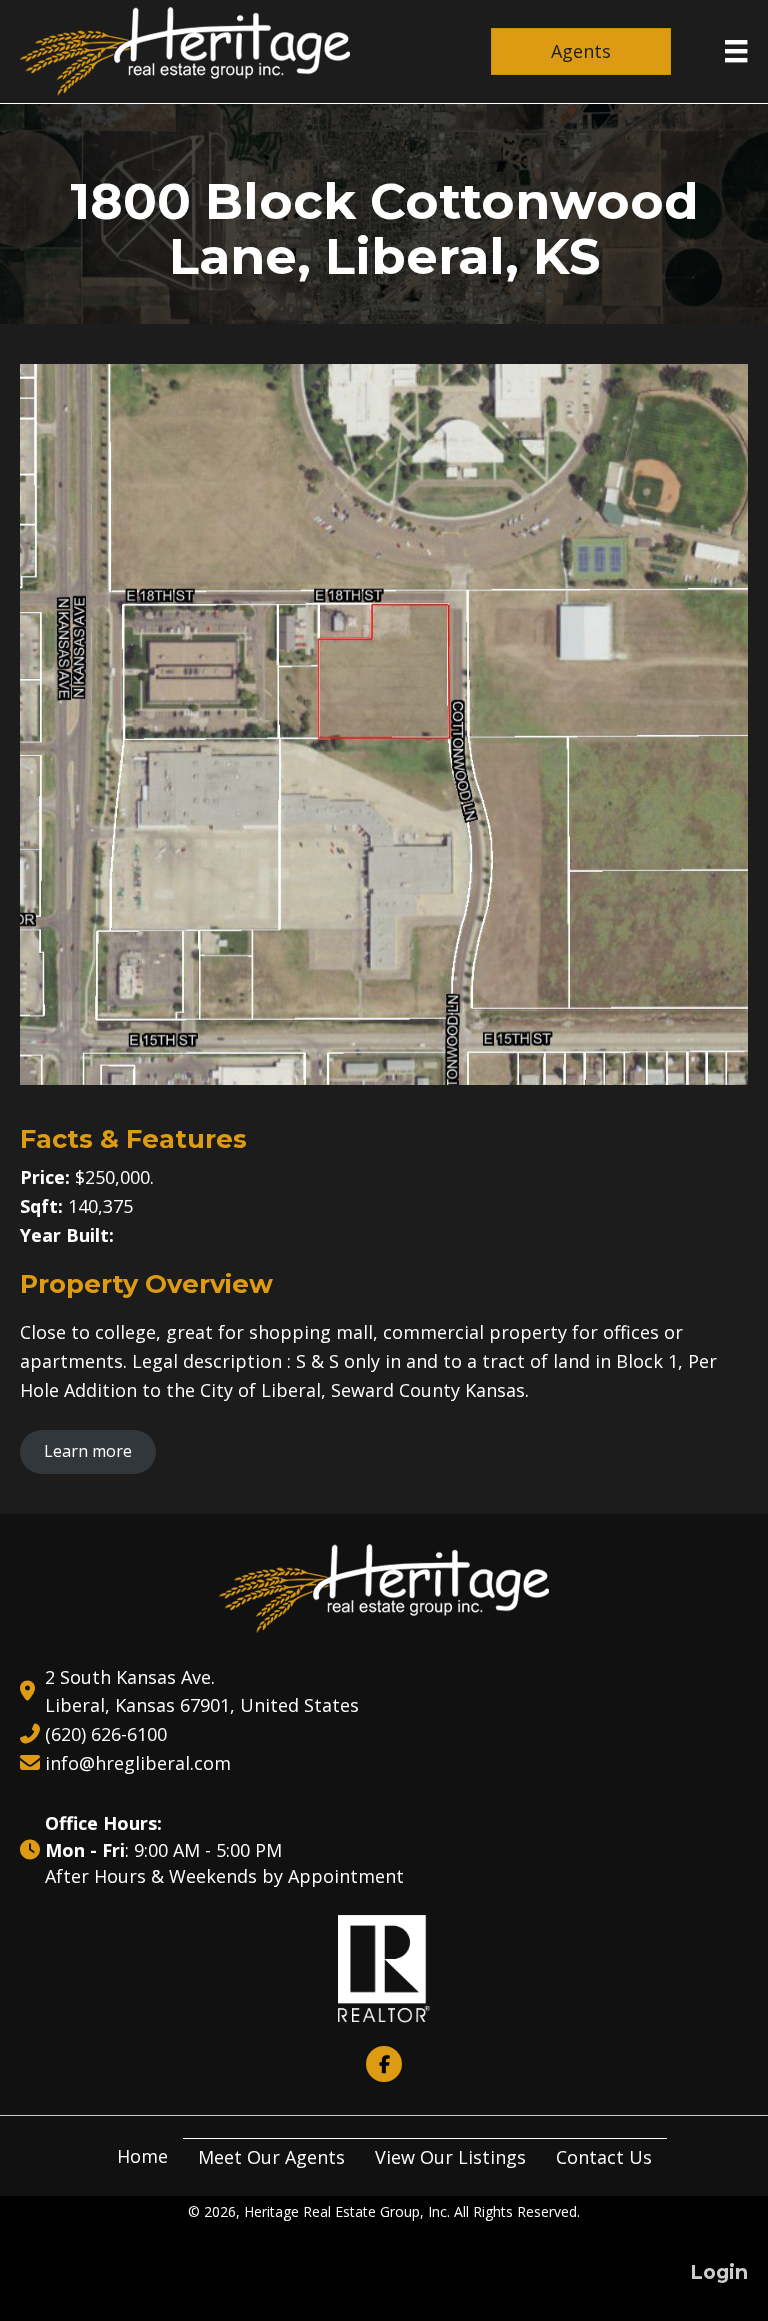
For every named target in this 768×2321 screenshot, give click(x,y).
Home (142, 2156)
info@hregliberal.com (138, 1763)
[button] (384, 2064)
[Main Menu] (736, 51)
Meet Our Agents (271, 2157)
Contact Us (604, 2157)
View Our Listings (450, 2157)
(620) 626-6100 (106, 1734)
